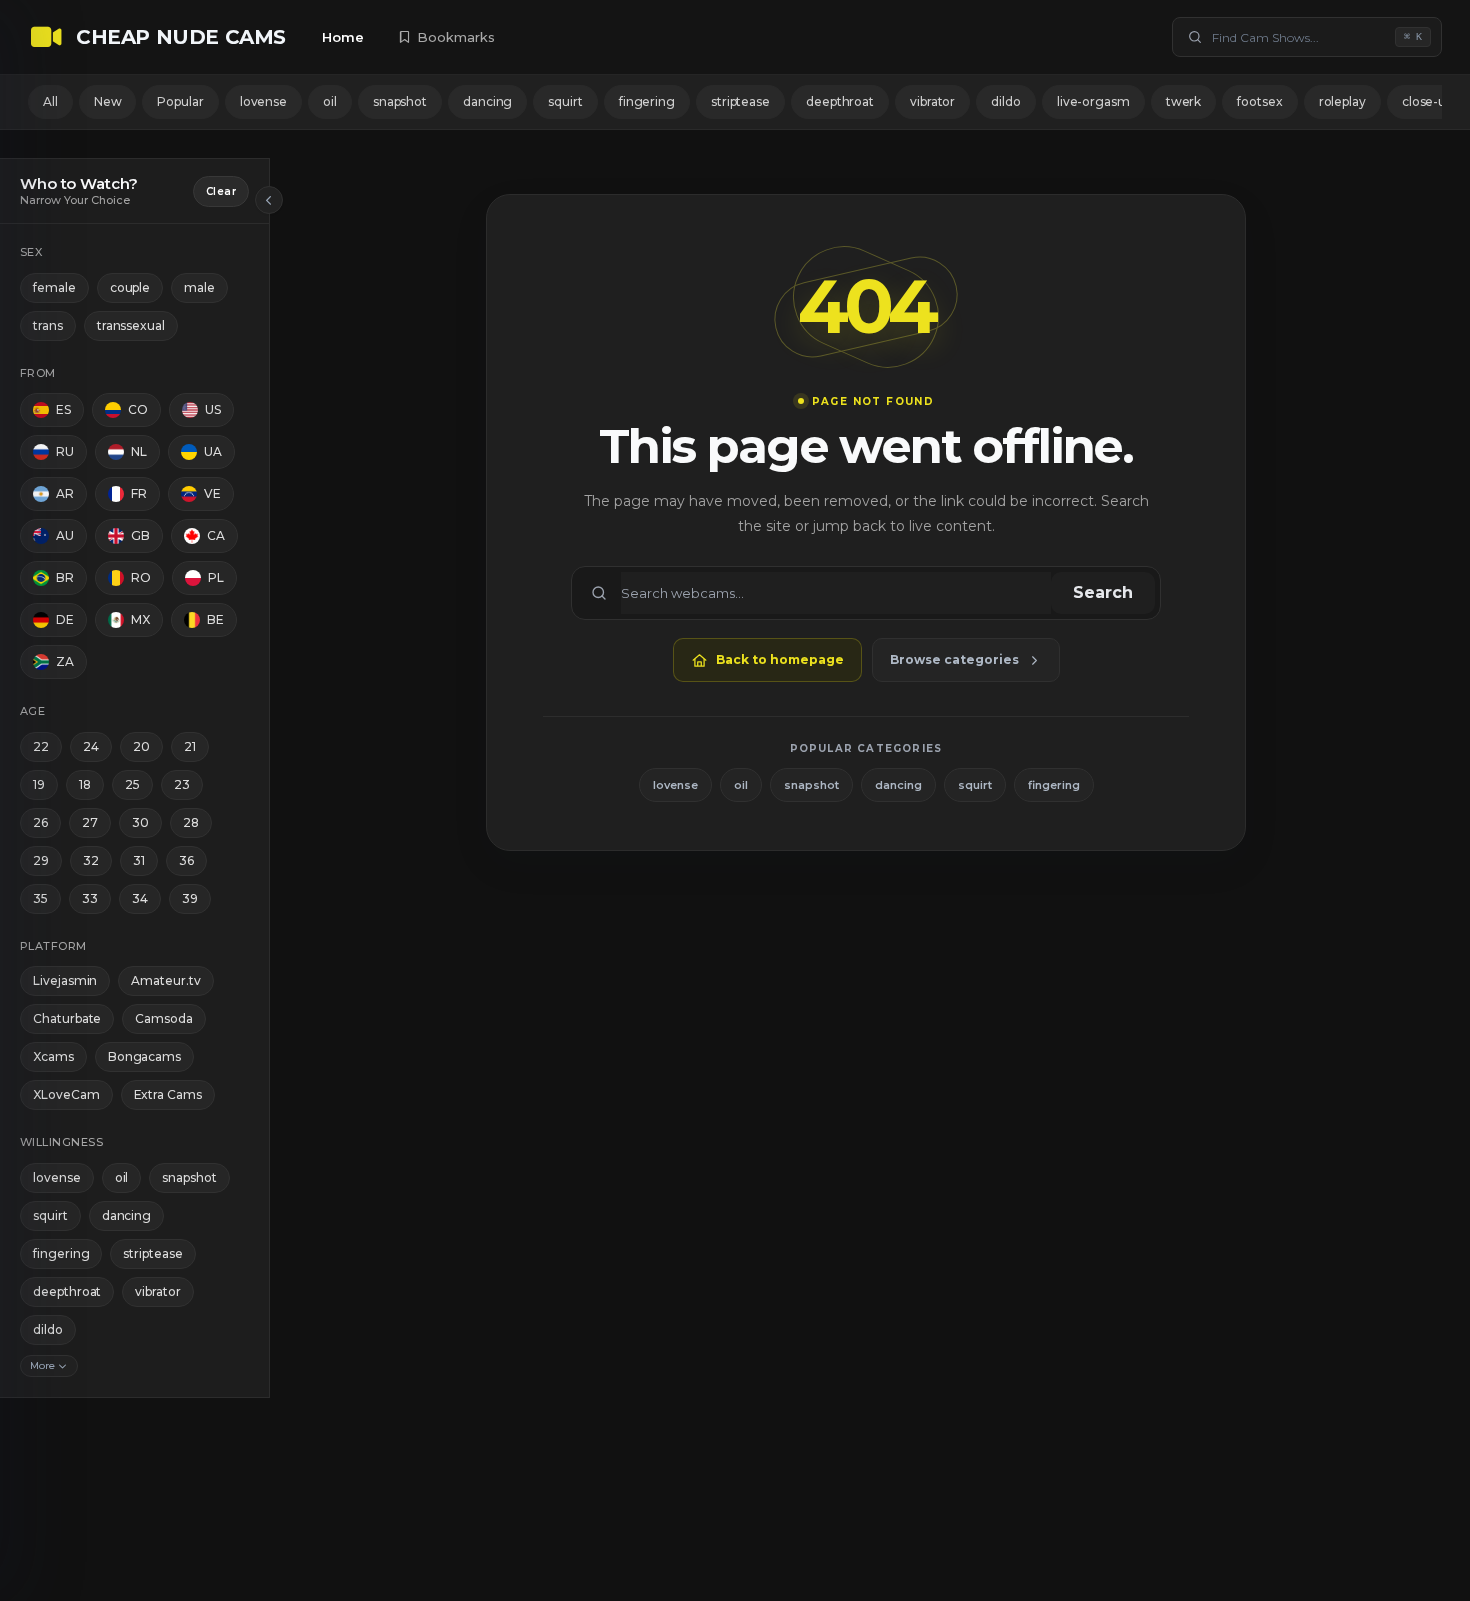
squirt (565, 101)
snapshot (400, 101)
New (108, 101)
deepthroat (840, 101)
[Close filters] (269, 200)
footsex (1259, 101)
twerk (1184, 101)
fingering (647, 101)
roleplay (1342, 101)
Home (343, 37)
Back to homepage (780, 659)
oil (330, 101)
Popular (180, 101)
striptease (740, 101)
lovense (263, 101)
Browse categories (954, 659)
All (50, 101)
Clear (221, 191)
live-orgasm (1093, 101)
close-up (1427, 101)
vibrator (932, 101)
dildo (1006, 101)
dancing (487, 101)
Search (1103, 592)
